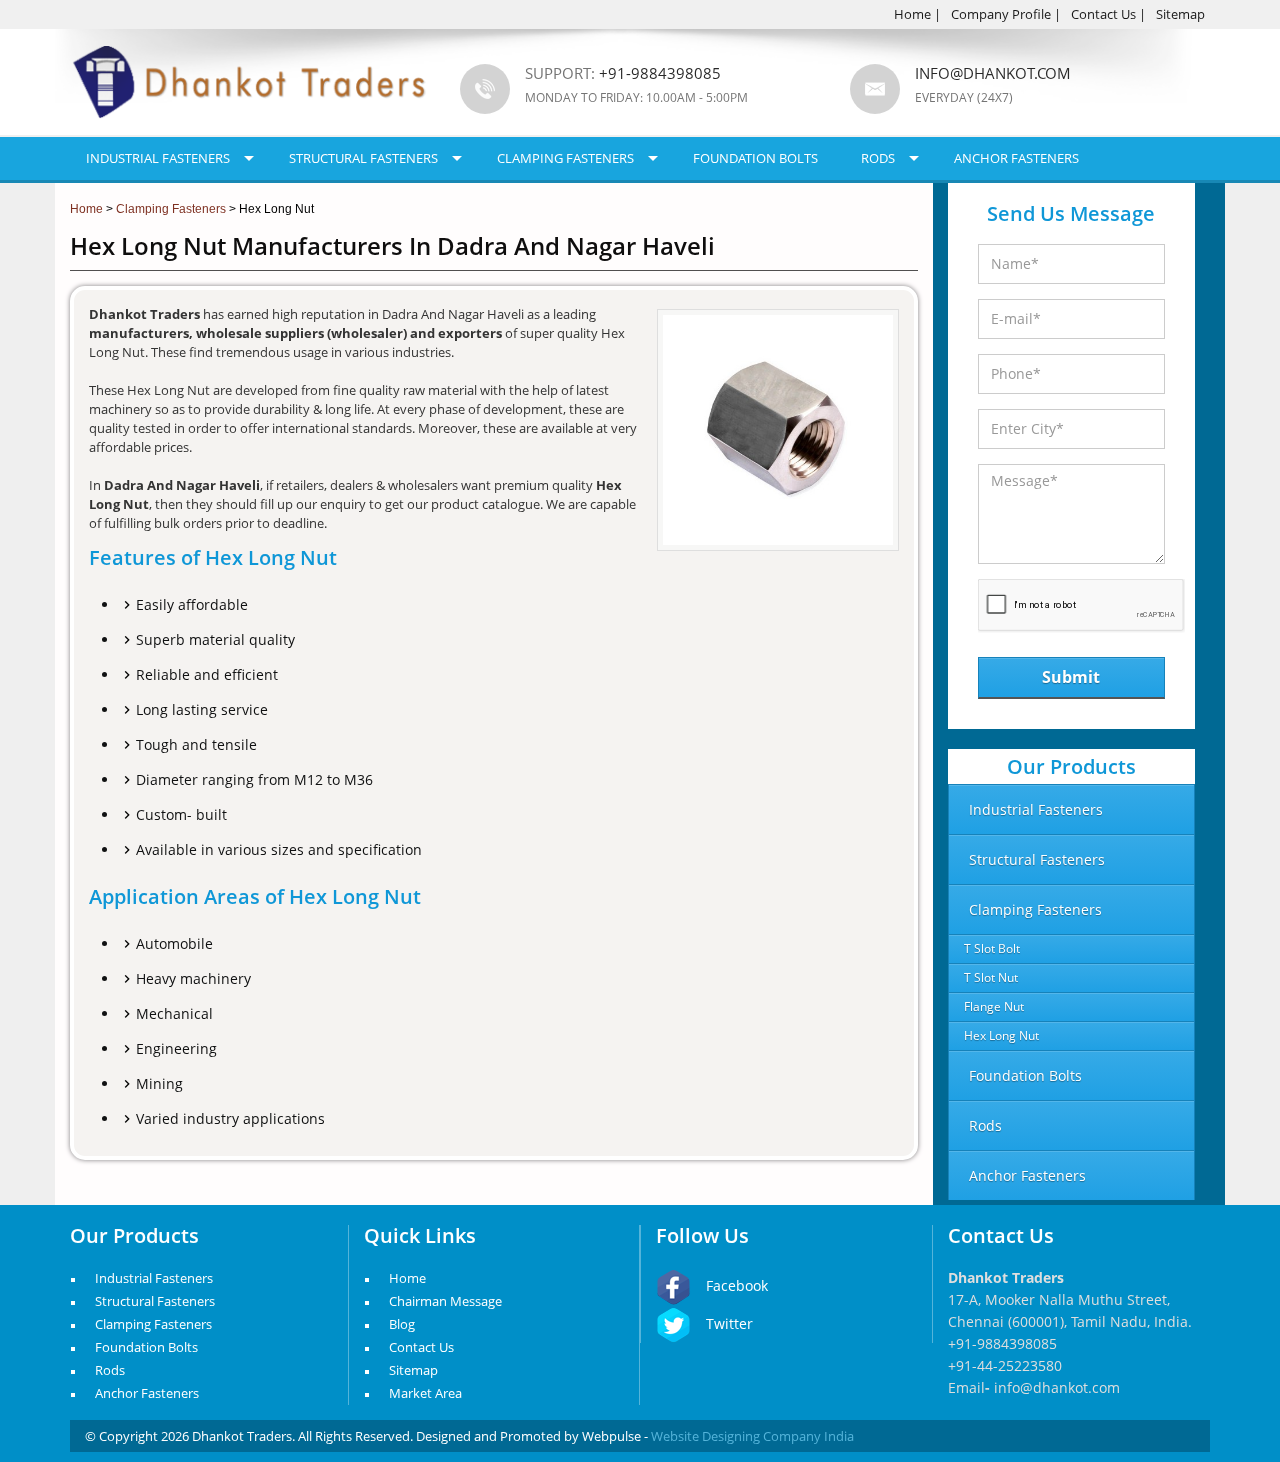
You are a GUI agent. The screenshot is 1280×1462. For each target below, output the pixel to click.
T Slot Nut (991, 977)
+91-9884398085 (1002, 1343)
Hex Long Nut (1001, 1035)
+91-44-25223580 (1005, 1365)
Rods (878, 158)
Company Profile (1001, 14)
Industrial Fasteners (158, 158)
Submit (1071, 677)
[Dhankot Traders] (250, 130)
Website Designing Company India (752, 1436)
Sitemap (1180, 14)
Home (912, 14)
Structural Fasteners (363, 158)
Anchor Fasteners (1016, 158)
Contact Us (1103, 14)
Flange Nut (994, 1006)
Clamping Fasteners (565, 158)
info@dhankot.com (993, 73)
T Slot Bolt (992, 948)
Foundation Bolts (755, 158)
